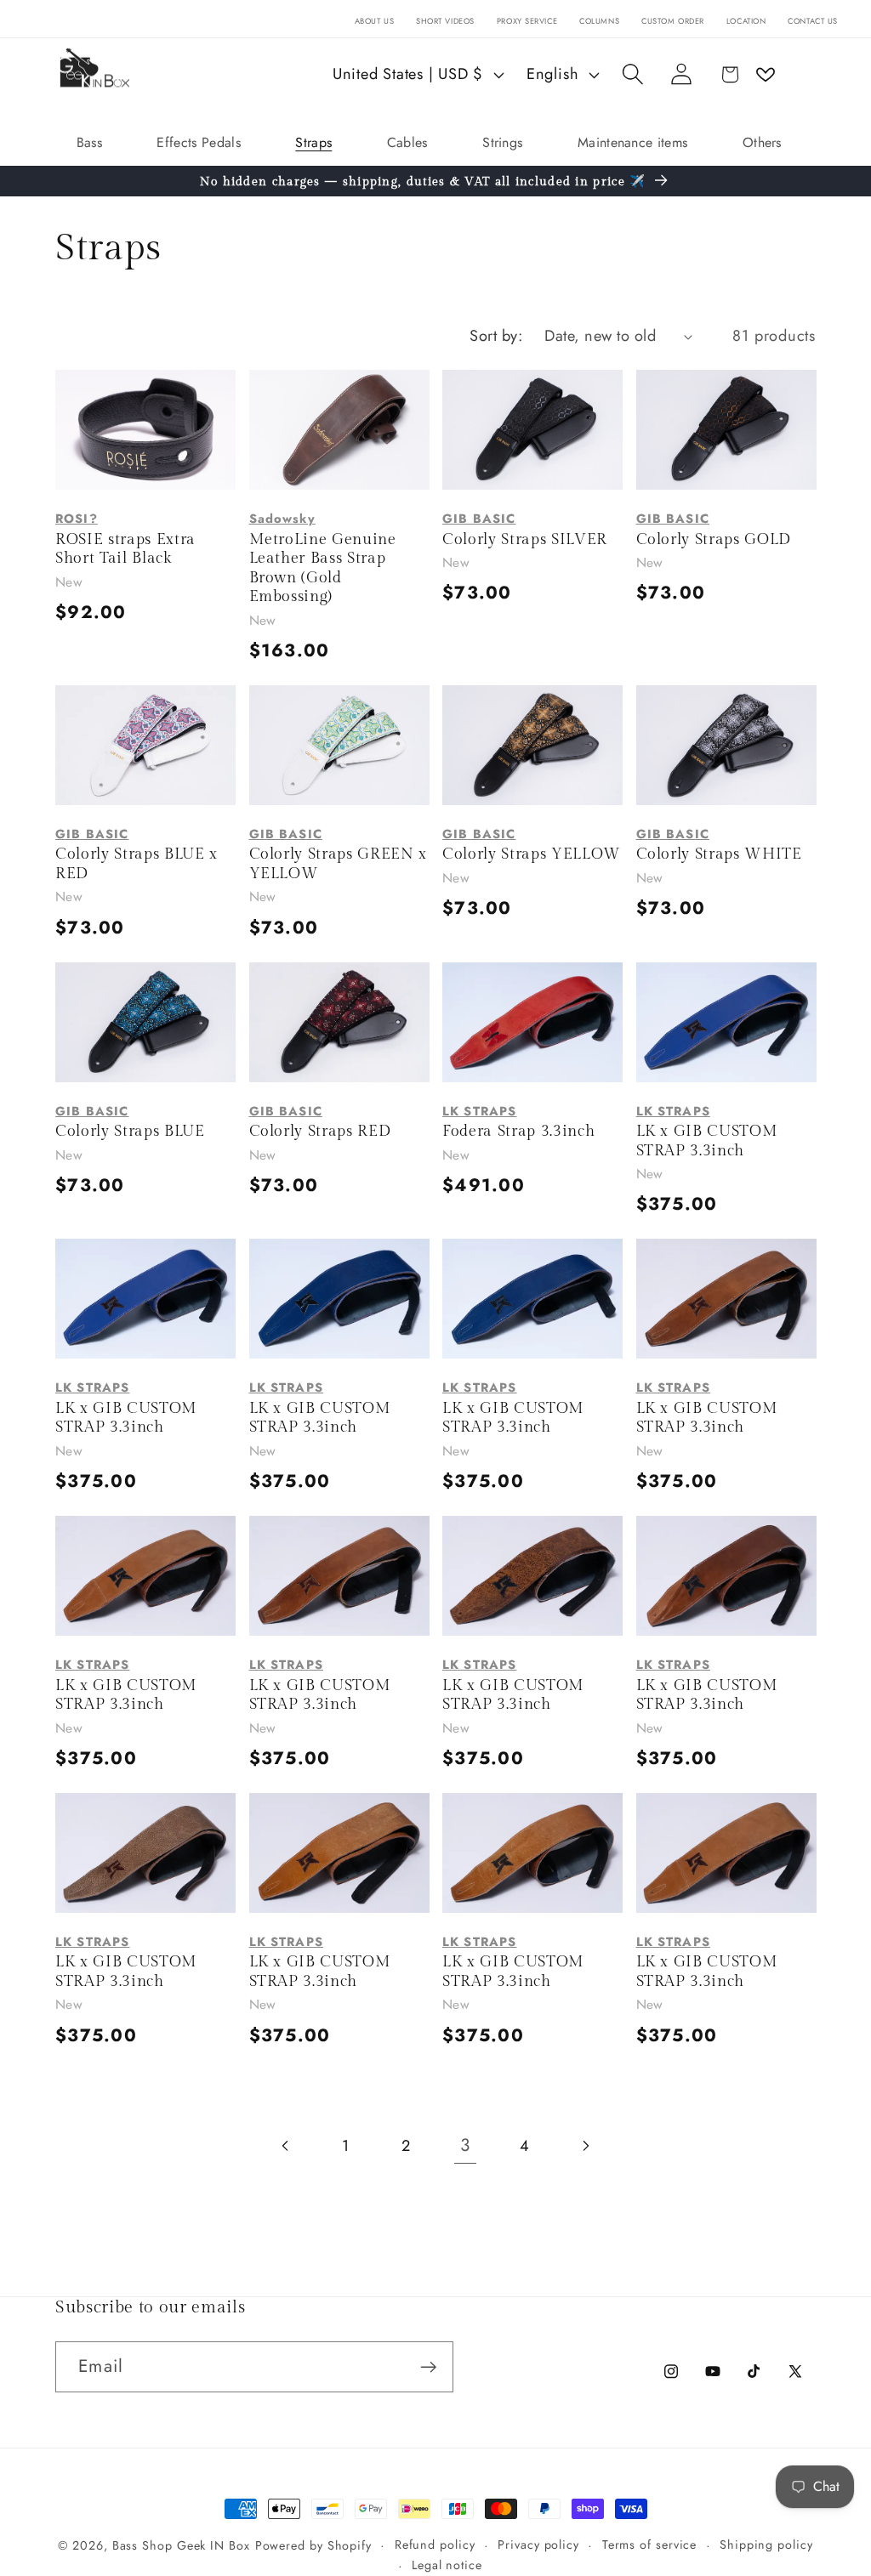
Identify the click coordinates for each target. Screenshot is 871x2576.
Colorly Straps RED (320, 1131)
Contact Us (813, 21)
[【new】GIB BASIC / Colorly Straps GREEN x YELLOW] (339, 745)
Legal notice (447, 2565)
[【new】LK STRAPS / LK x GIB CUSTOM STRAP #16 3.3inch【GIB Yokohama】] (145, 1853)
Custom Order (673, 21)
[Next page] (585, 2146)
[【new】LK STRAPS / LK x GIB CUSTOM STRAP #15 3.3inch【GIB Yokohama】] (339, 1853)
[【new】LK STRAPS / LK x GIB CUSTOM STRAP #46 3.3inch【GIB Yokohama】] (145, 1299)
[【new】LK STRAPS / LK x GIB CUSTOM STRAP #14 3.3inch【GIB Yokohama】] (532, 1853)
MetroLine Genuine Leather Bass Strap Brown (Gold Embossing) (323, 568)
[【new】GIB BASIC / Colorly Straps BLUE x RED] (145, 745)
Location (746, 21)
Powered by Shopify (313, 2545)
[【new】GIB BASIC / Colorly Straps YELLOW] (532, 745)
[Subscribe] (428, 2367)
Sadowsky (282, 518)
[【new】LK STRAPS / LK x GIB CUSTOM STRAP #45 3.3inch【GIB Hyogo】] (339, 1299)
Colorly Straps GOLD (714, 539)
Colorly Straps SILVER (525, 539)
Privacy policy (538, 2545)
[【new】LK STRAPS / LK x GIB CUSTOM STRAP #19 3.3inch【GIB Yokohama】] (532, 1576)
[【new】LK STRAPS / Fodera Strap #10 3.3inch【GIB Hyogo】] (532, 1022)
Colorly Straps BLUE (130, 1131)
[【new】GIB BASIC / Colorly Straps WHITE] (726, 745)
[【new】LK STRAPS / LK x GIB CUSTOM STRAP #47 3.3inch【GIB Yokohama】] (726, 1022)
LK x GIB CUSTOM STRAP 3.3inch (707, 1141)
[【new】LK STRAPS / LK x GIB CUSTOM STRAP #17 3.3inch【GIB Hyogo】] (726, 1576)
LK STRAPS (479, 1111)
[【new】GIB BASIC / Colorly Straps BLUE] (145, 1022)
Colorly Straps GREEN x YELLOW (339, 864)
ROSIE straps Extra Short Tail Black (125, 549)
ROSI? (77, 518)
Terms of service (650, 2545)
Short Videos (445, 21)
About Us (375, 21)
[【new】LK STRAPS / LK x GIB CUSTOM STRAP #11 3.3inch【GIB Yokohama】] (726, 1853)
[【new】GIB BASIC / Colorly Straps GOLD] (726, 430)
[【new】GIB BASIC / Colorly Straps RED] (339, 1022)
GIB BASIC (479, 518)
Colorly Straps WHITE (719, 854)
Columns (599, 21)
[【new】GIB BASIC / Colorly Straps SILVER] (532, 430)
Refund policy (435, 2545)
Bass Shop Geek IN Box (181, 2545)
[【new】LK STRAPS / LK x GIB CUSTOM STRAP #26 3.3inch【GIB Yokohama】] (145, 1576)
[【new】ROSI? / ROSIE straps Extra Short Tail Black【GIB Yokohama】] (145, 430)
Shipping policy (766, 2545)
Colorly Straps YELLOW (532, 854)
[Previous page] (286, 2146)
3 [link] (465, 2145)
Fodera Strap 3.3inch (518, 1131)
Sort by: (496, 336)
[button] (632, 74)
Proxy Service (527, 21)
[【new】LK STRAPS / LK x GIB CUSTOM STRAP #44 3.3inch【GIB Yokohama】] (532, 1299)
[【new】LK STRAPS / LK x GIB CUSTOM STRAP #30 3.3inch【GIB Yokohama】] (726, 1299)
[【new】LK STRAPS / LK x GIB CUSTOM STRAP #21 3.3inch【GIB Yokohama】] (339, 1576)
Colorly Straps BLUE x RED (137, 864)
